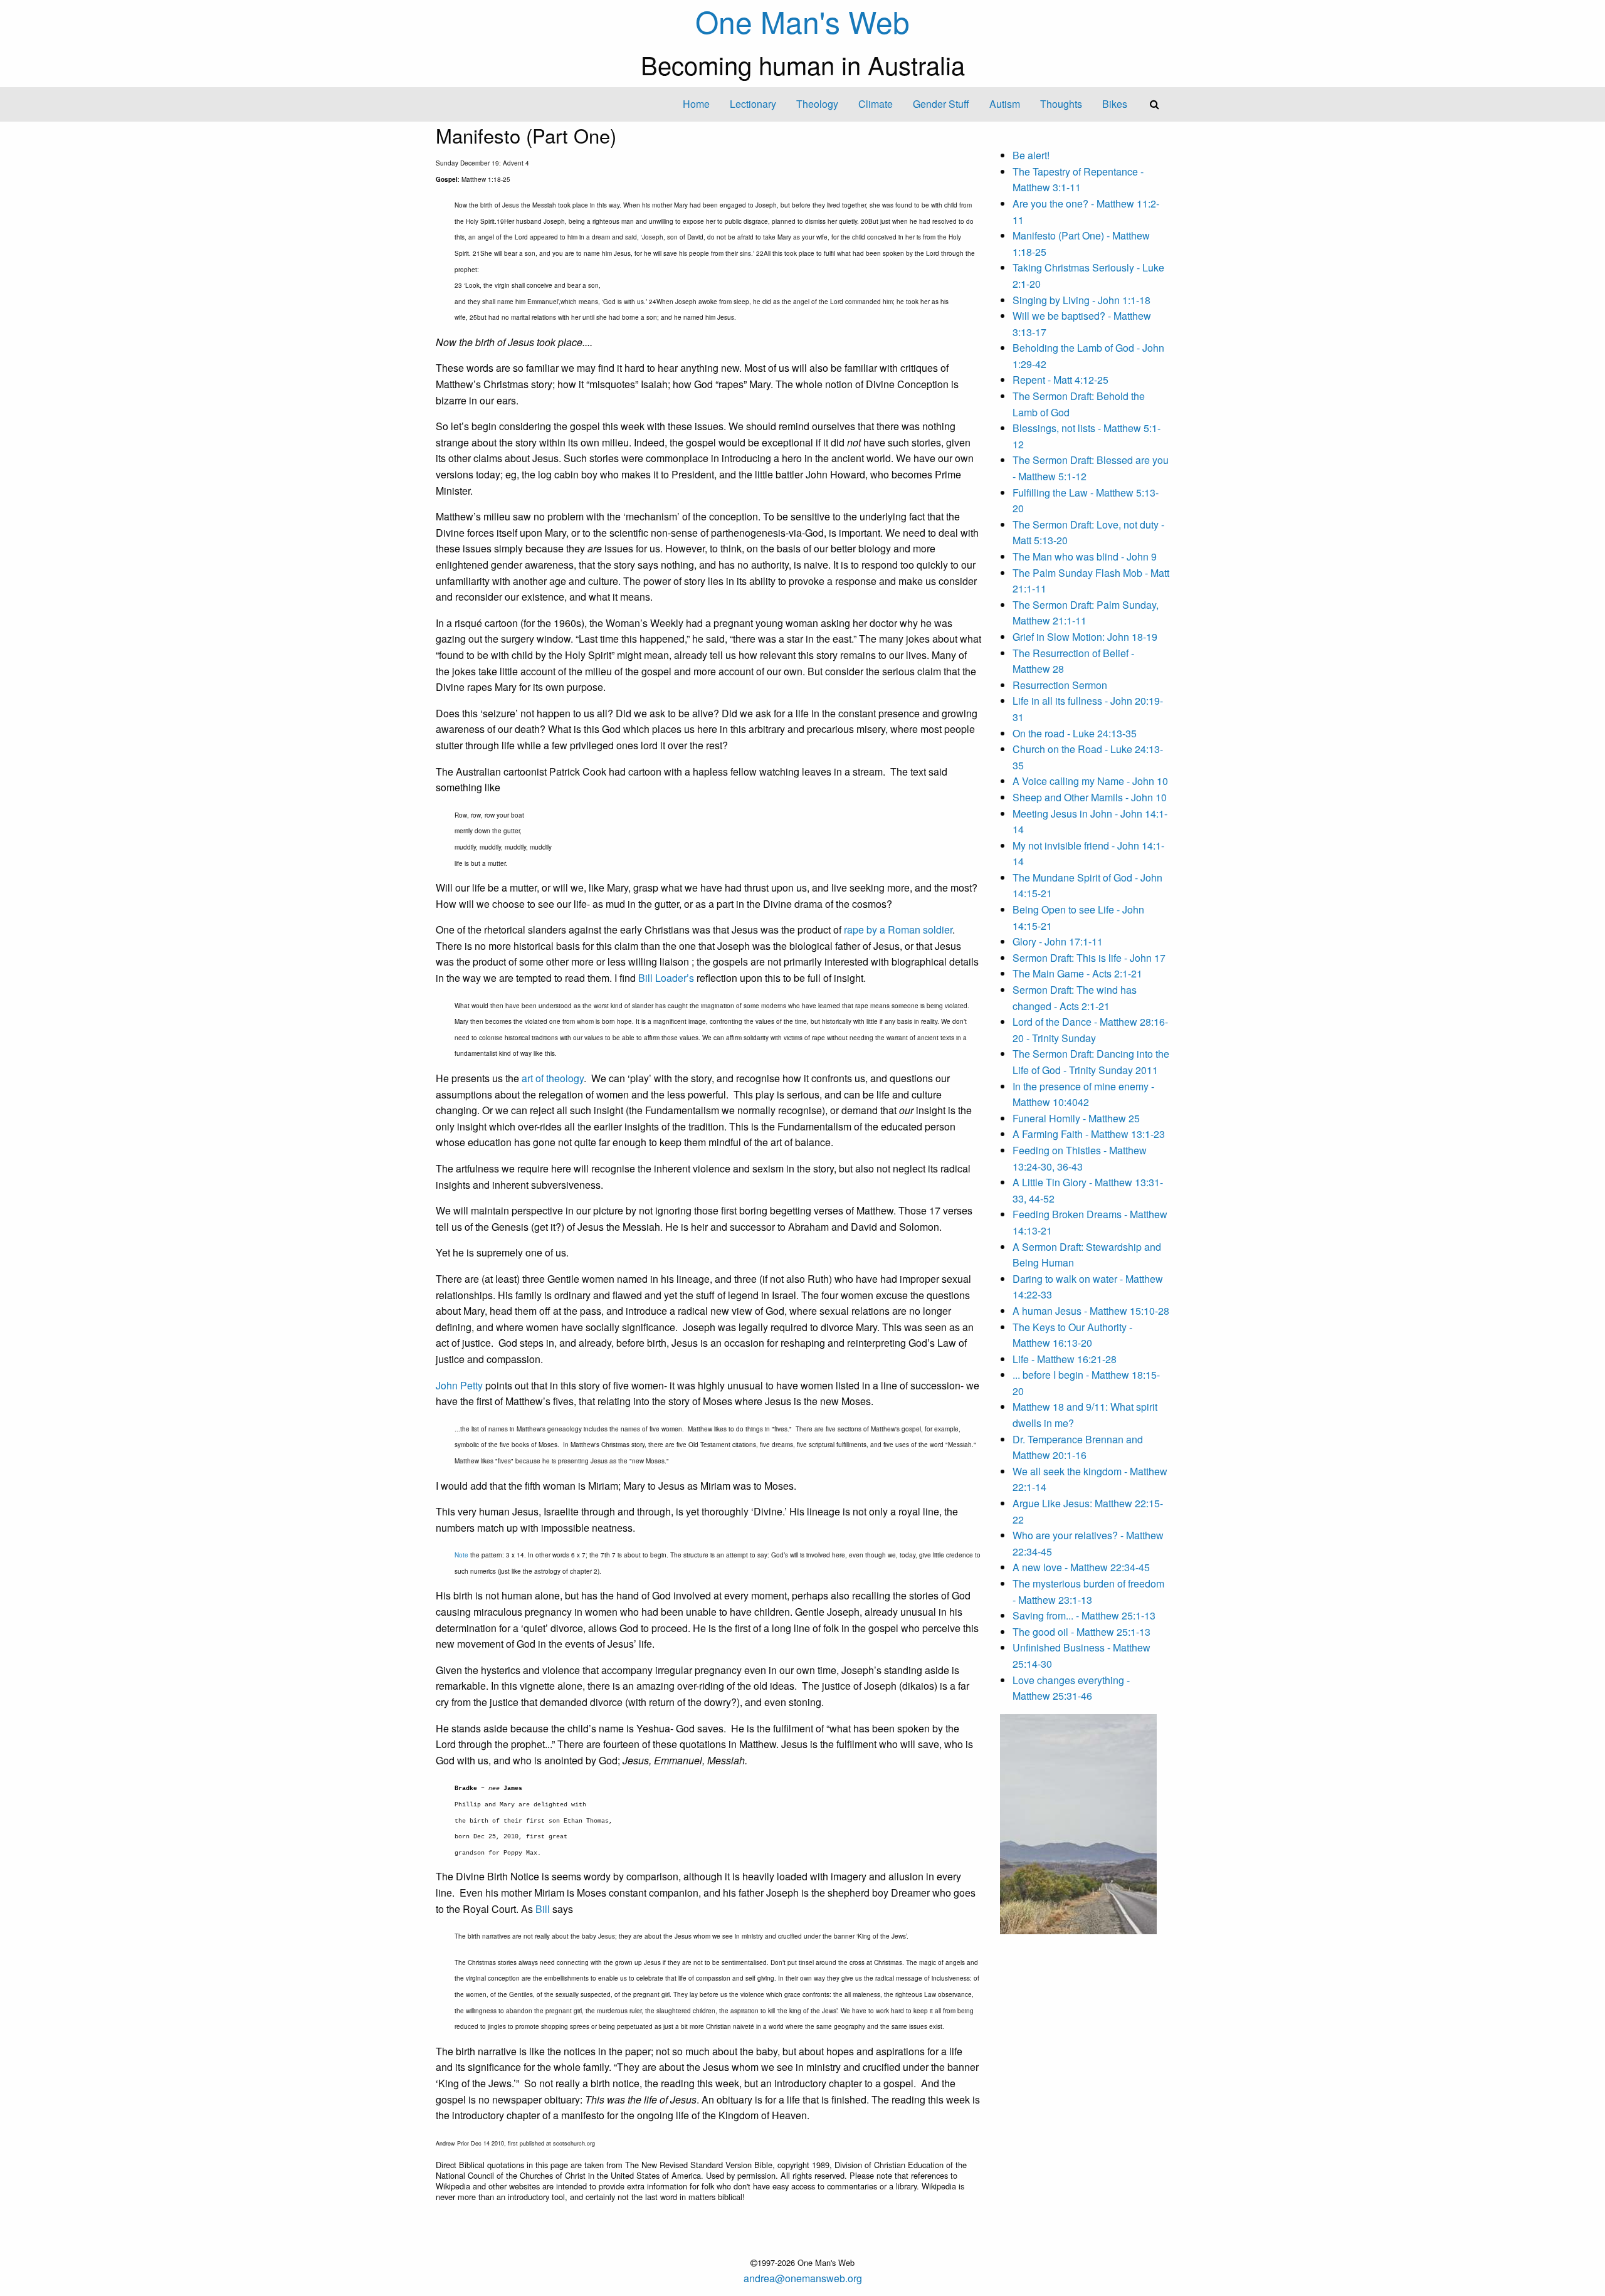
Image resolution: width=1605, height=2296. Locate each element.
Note (461, 1555)
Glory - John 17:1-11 (1058, 941)
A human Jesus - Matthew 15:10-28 (1091, 1311)
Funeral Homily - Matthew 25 (1076, 1118)
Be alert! (1031, 155)
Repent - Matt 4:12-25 (1060, 380)
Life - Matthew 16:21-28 (1065, 1359)
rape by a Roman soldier (898, 929)
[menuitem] (696, 104)
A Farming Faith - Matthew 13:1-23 (1089, 1134)
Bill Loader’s (666, 978)
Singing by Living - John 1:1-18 (1081, 300)
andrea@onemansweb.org (803, 2278)
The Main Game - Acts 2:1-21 (1077, 973)
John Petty (459, 1385)
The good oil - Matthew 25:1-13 (1081, 1632)
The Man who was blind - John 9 (1085, 556)
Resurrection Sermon (1060, 685)
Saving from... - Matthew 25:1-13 (1084, 1615)
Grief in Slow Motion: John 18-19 (1085, 637)
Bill (543, 1909)
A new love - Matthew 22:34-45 (1081, 1567)
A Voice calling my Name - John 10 (1090, 781)
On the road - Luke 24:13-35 (1075, 733)
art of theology (553, 1078)
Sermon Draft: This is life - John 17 (1089, 958)
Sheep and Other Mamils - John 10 (1090, 797)
